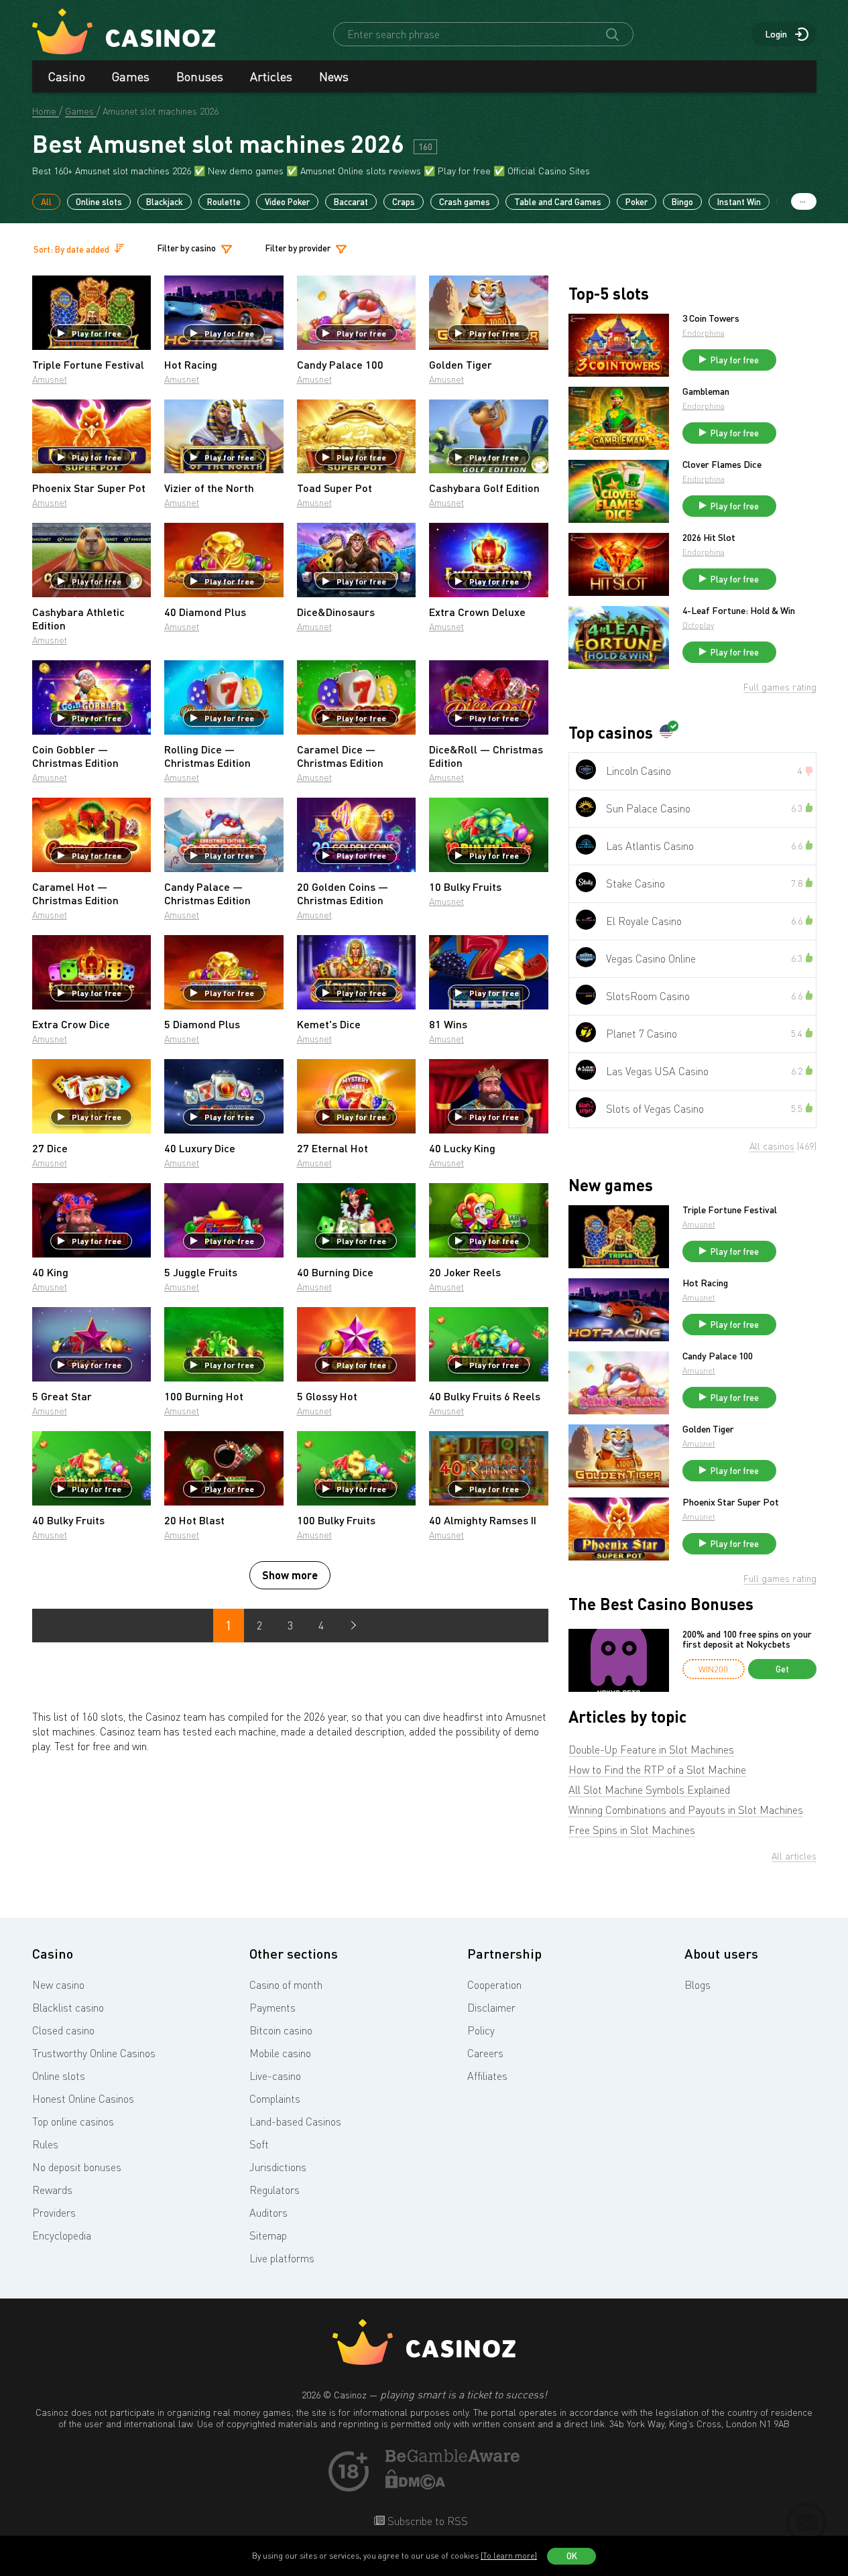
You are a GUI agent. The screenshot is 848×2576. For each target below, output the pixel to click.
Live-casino (275, 2076)
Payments (272, 2008)
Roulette (224, 202)
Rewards (52, 2190)
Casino (67, 76)
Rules (45, 2144)
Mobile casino (280, 2053)
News (334, 76)
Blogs (698, 1985)
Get (782, 1669)
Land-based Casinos (295, 2122)
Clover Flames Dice (722, 465)
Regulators (275, 2190)
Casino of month (286, 1985)
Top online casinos (73, 2122)
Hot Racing (705, 1283)
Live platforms (282, 2258)
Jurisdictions (278, 2167)
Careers (485, 2053)
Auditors (268, 2213)
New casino (58, 1985)
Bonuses (200, 76)
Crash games (465, 202)
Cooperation (494, 1985)
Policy (481, 2030)
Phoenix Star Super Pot (731, 1502)
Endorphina (704, 333)
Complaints (275, 2099)
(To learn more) (509, 2556)
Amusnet (50, 379)
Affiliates (487, 2076)
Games (131, 76)
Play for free (97, 333)
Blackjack (165, 202)
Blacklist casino (68, 2008)
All (46, 202)
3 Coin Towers (711, 318)
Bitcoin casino (281, 2030)
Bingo (682, 202)
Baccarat (351, 202)
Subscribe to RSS (426, 2521)
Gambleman (706, 391)
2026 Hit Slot (709, 538)
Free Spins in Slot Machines (632, 1830)
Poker (637, 202)
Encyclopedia (62, 2235)
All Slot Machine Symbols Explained (649, 1790)
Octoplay (698, 625)
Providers (54, 2213)
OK (572, 2556)
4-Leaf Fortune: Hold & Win (739, 611)
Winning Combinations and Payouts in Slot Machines (686, 1810)
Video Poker (287, 202)
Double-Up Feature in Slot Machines (651, 1750)
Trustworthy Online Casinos (94, 2053)
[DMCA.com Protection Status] (416, 2486)
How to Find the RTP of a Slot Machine (657, 1770)
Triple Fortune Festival (730, 1210)
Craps (404, 202)
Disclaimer (491, 2008)
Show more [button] (290, 1575)
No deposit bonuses (77, 2167)
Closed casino (63, 2030)
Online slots (99, 202)
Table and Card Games (558, 202)
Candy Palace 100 (718, 1356)
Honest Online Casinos (83, 2099)
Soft (259, 2144)
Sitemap (268, 2235)
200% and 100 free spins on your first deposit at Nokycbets (747, 1639)
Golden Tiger (708, 1429)
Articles (271, 76)
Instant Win (739, 202)
